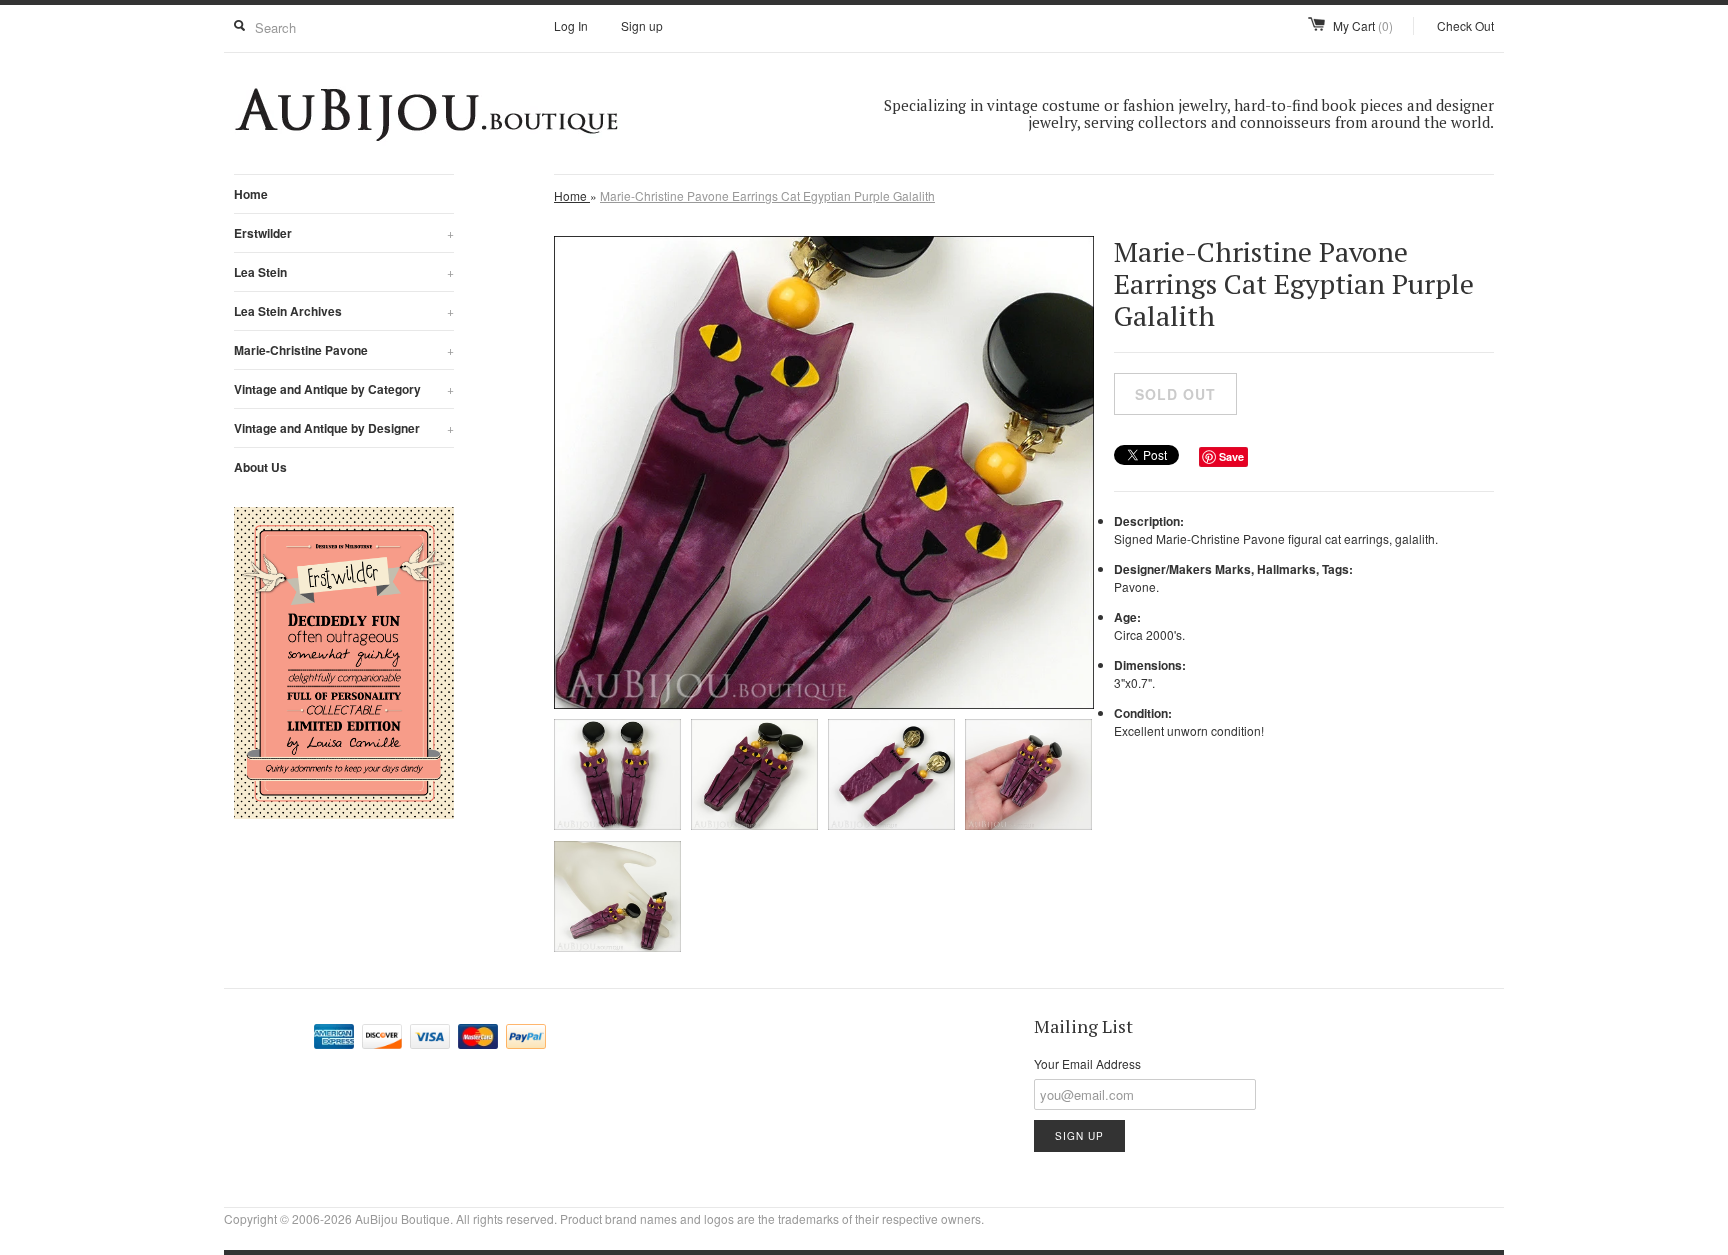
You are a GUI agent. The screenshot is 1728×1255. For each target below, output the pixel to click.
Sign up (642, 25)
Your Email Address (1087, 1063)
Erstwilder (344, 233)
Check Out (1465, 25)
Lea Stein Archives (344, 311)
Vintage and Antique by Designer (344, 428)
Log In (571, 25)
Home (251, 194)
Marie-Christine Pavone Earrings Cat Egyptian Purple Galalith (767, 195)
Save (1231, 456)
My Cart (1363, 25)
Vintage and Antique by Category (344, 389)
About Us (260, 467)
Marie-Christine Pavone (344, 350)
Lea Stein (344, 272)
